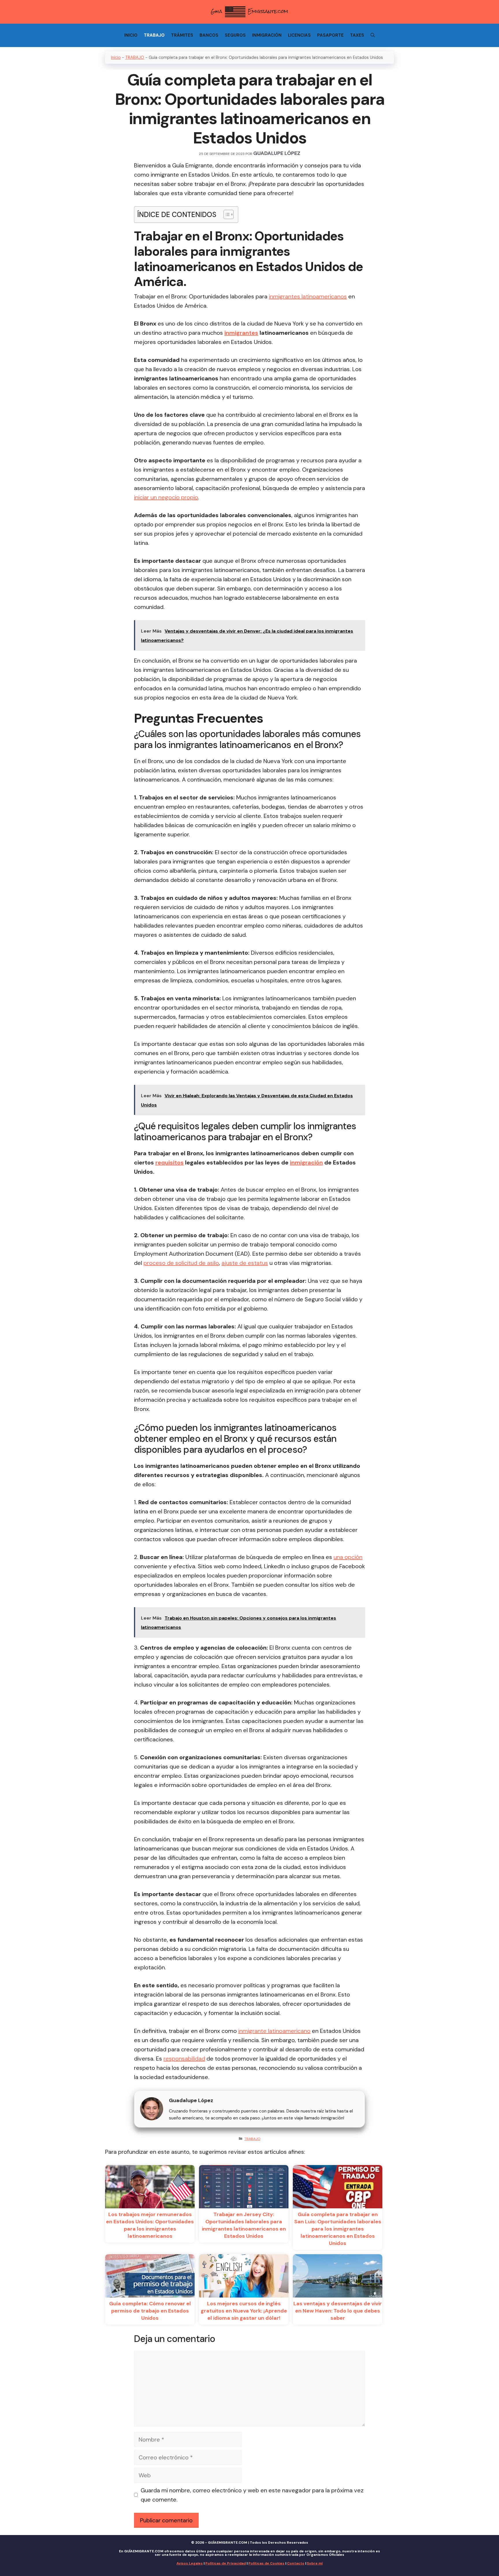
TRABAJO (154, 35)
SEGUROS (235, 35)
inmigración (306, 1162)
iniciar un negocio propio (166, 497)
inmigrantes (241, 333)
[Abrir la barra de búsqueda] (373, 35)
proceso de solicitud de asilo (181, 1263)
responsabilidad (184, 2059)
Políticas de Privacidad (226, 2563)
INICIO (131, 35)
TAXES (357, 35)
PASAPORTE (330, 35)
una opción (348, 1557)
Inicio (116, 57)
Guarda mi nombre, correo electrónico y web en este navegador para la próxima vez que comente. (252, 2495)
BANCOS (209, 35)
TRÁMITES (182, 35)
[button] (226, 214)
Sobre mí (315, 2563)
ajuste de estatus (245, 1263)
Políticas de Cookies (266, 2563)
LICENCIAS (299, 35)
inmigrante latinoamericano (274, 2031)
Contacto (296, 2563)
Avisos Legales (190, 2563)
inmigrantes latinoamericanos (308, 296)
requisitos (170, 1162)
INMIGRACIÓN (267, 35)
